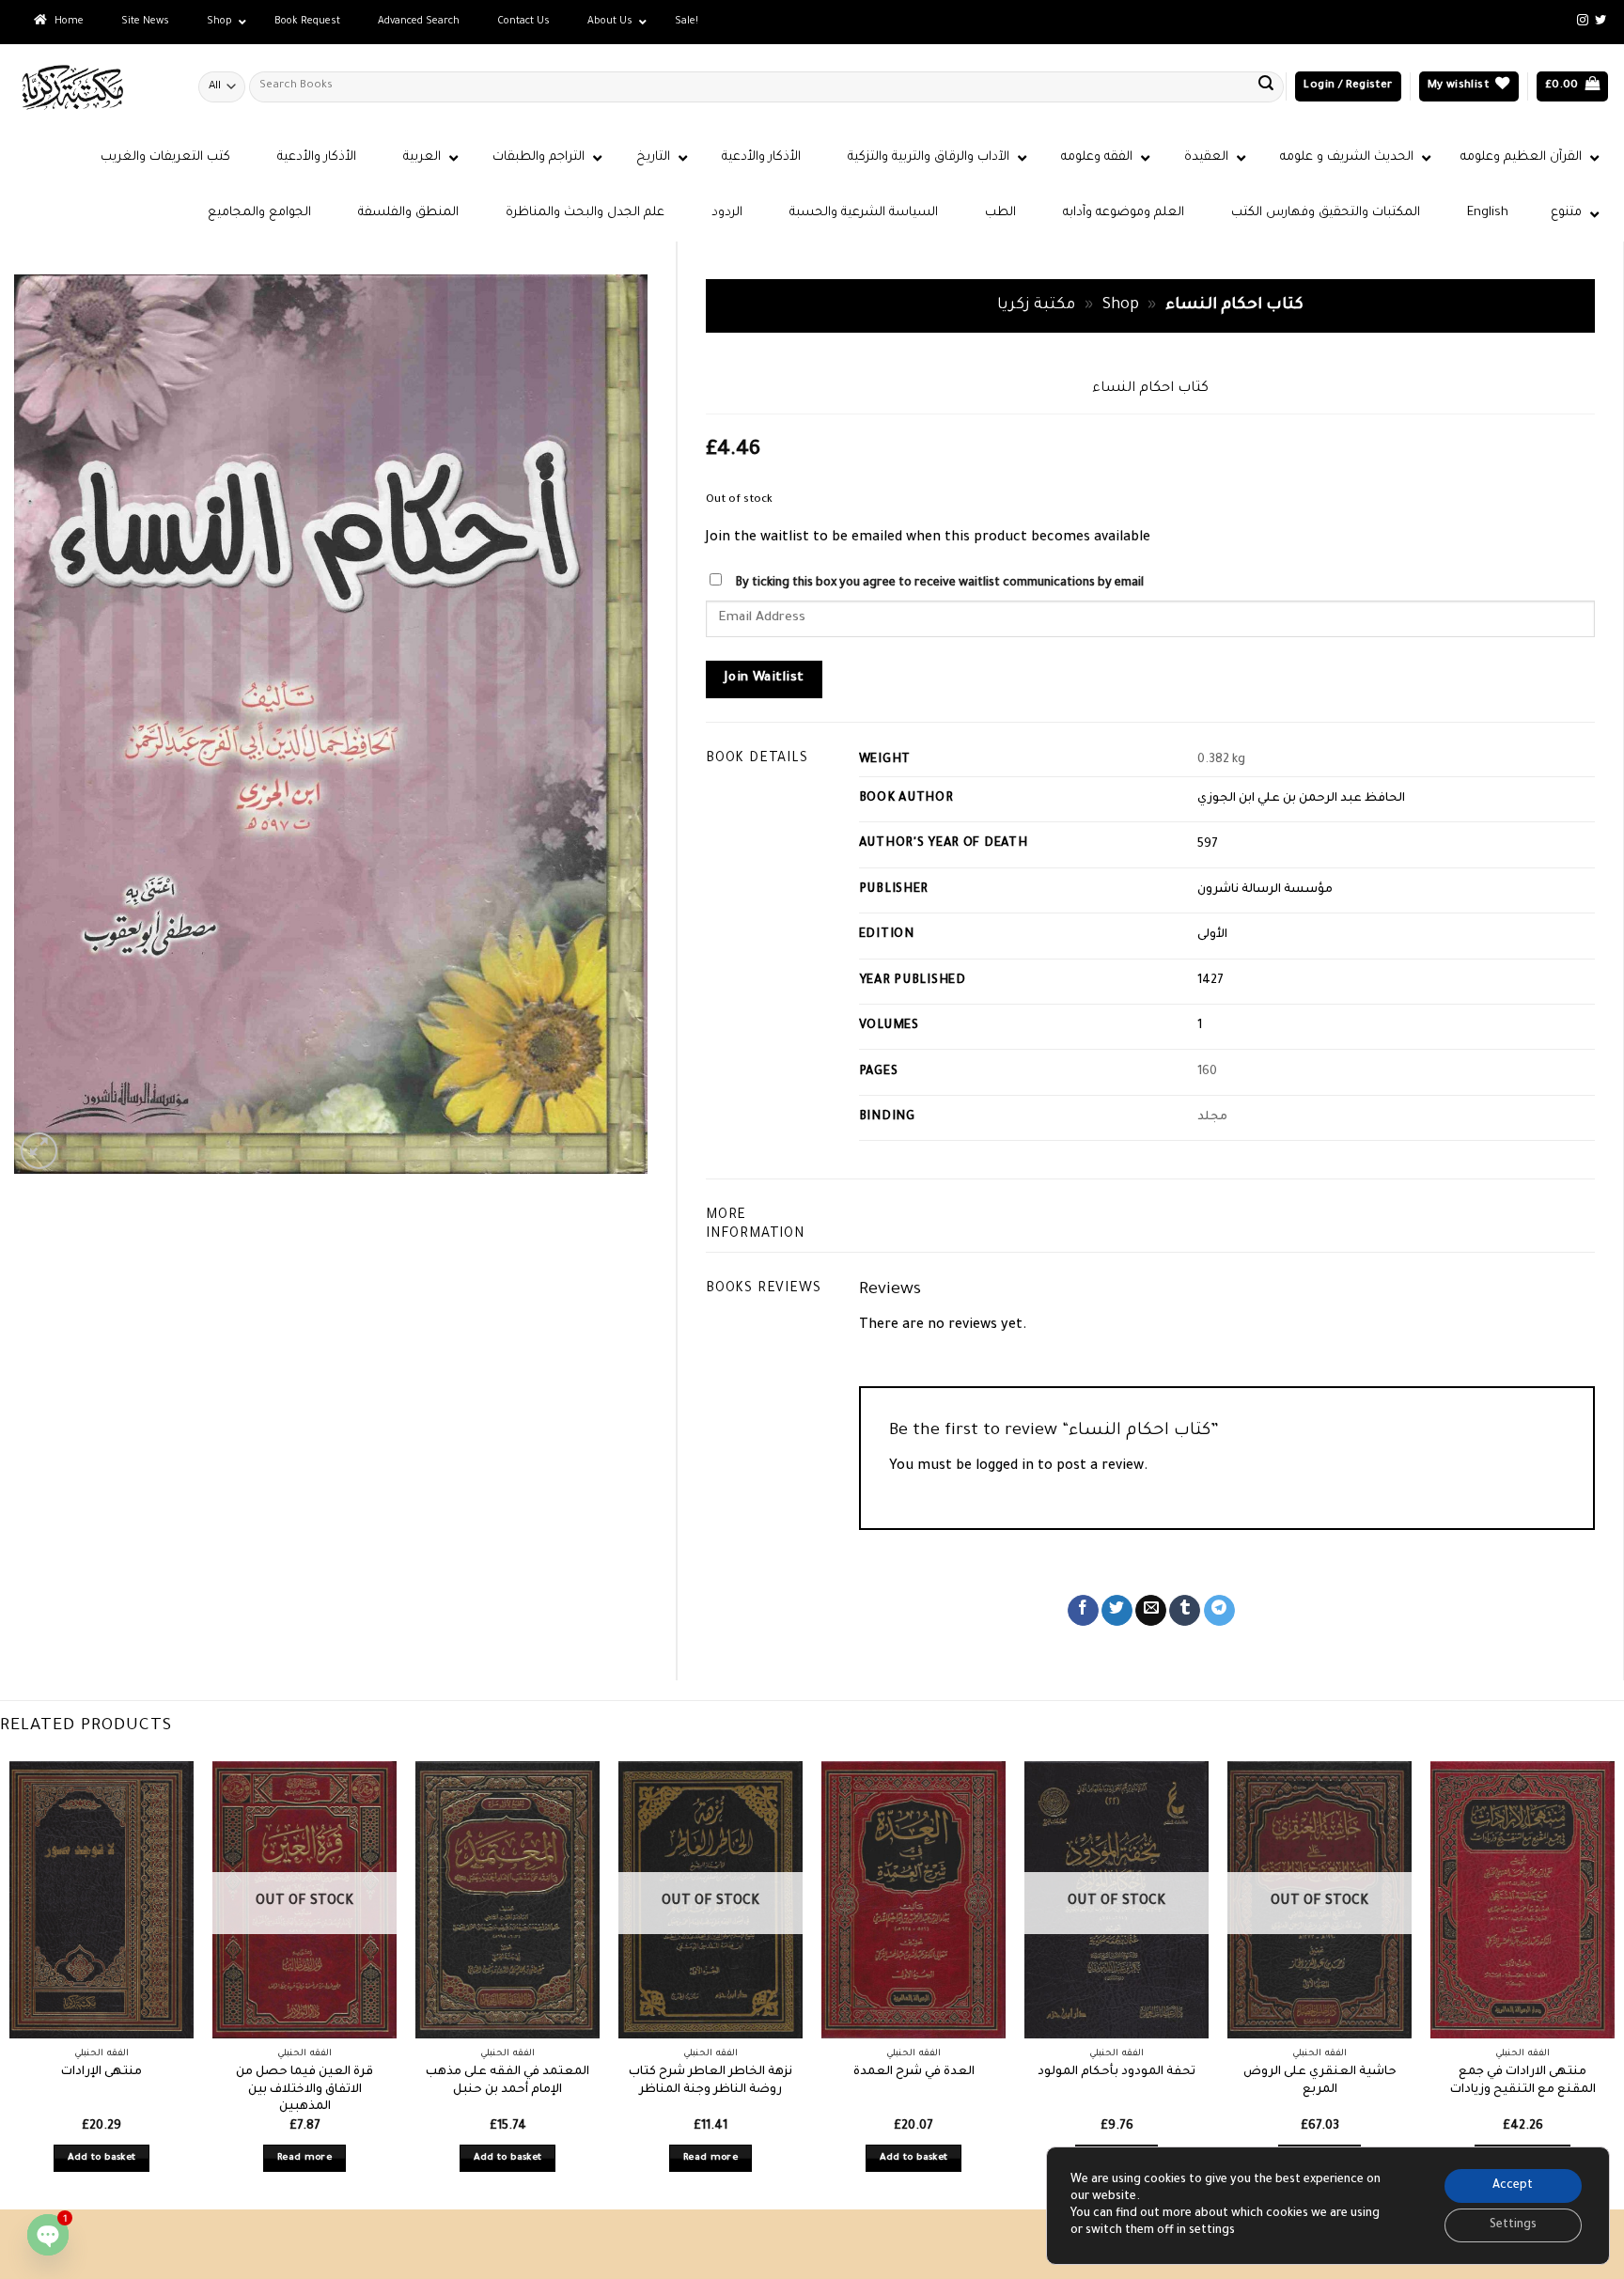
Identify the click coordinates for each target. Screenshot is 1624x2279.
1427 (1210, 981)
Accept (1513, 2186)
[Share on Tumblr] (1185, 1611)
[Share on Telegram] (1219, 1611)
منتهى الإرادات (101, 2072)
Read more (304, 2158)
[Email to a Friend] (1151, 1611)
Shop (1121, 306)
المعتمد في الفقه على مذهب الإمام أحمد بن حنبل (507, 2081)
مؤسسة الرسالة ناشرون (1265, 890)
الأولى (1212, 935)
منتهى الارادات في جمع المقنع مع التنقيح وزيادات (1523, 2081)
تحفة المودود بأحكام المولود (1116, 2072)
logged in (1005, 1467)
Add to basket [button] (102, 2158)
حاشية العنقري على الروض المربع (1320, 2081)
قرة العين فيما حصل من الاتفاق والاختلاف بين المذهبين (304, 2090)
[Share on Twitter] (1117, 1611)
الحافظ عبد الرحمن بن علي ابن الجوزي (1301, 799)
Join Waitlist (765, 679)
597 (1208, 845)
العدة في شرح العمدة (914, 2072)
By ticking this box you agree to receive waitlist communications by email (939, 584)
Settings (1513, 2225)
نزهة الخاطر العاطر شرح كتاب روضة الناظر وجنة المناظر (710, 2081)
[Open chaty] (48, 2235)
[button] (1348, 87)
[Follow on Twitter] (1601, 21)
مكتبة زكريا (1036, 306)
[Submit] (1266, 86)
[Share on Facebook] (1083, 1611)
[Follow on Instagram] (1583, 21)
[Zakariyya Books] (92, 87)
